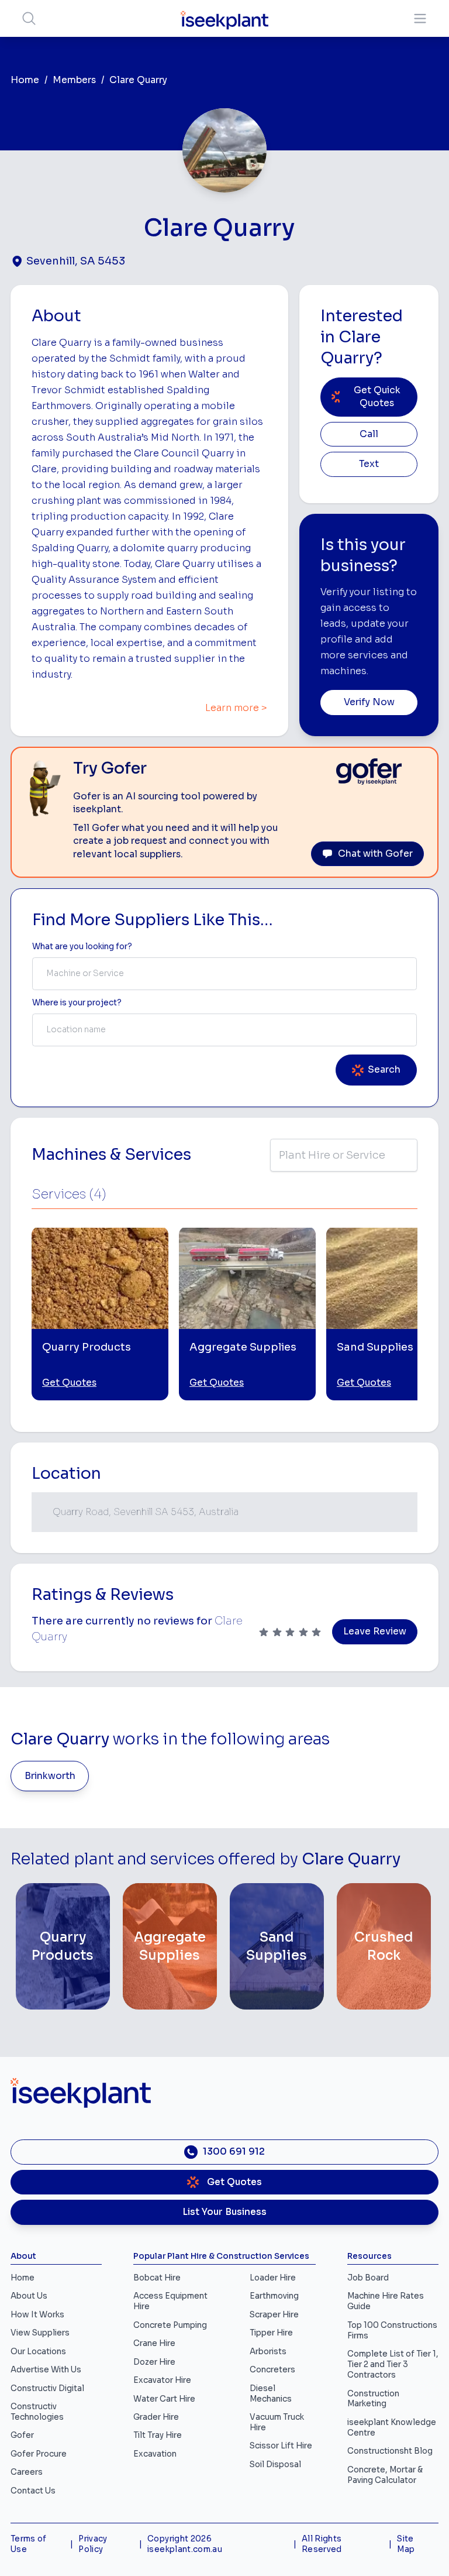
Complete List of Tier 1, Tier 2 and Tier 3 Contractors (393, 2364)
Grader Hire (156, 2417)
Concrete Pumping (170, 2325)
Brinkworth (50, 1776)
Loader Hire (273, 2278)
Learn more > (236, 708)
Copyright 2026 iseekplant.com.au (185, 2544)
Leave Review (375, 1632)
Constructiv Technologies (37, 2412)
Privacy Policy (93, 2544)
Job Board (368, 2278)
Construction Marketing (373, 2399)
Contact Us (33, 2491)
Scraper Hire (274, 2315)
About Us (29, 2296)
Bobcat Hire (157, 2278)
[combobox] (224, 974)
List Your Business (224, 2212)
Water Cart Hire (164, 2399)
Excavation (155, 2454)
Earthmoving (274, 2296)
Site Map (406, 2544)
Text (369, 464)
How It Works (37, 2315)
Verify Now (369, 702)
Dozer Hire (154, 2362)
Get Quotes (69, 1383)
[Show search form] (29, 18)
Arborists (268, 2352)
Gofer (22, 2435)
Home (25, 80)
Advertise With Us (46, 2370)
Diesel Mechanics (271, 2394)
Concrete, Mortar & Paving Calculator (385, 2475)
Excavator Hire (162, 2380)
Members (74, 80)
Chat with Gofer (375, 854)
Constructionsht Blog (390, 2451)
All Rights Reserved (322, 2544)
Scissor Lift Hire (281, 2446)
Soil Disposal (275, 2465)
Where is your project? (77, 1003)
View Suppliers (40, 2333)
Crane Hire (154, 2343)
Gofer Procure (39, 2454)
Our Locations (38, 2352)
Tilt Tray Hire (158, 2435)
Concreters (272, 2370)
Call (369, 434)
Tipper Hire (271, 2333)
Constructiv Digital (47, 2388)
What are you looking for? (82, 947)
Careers (27, 2472)
